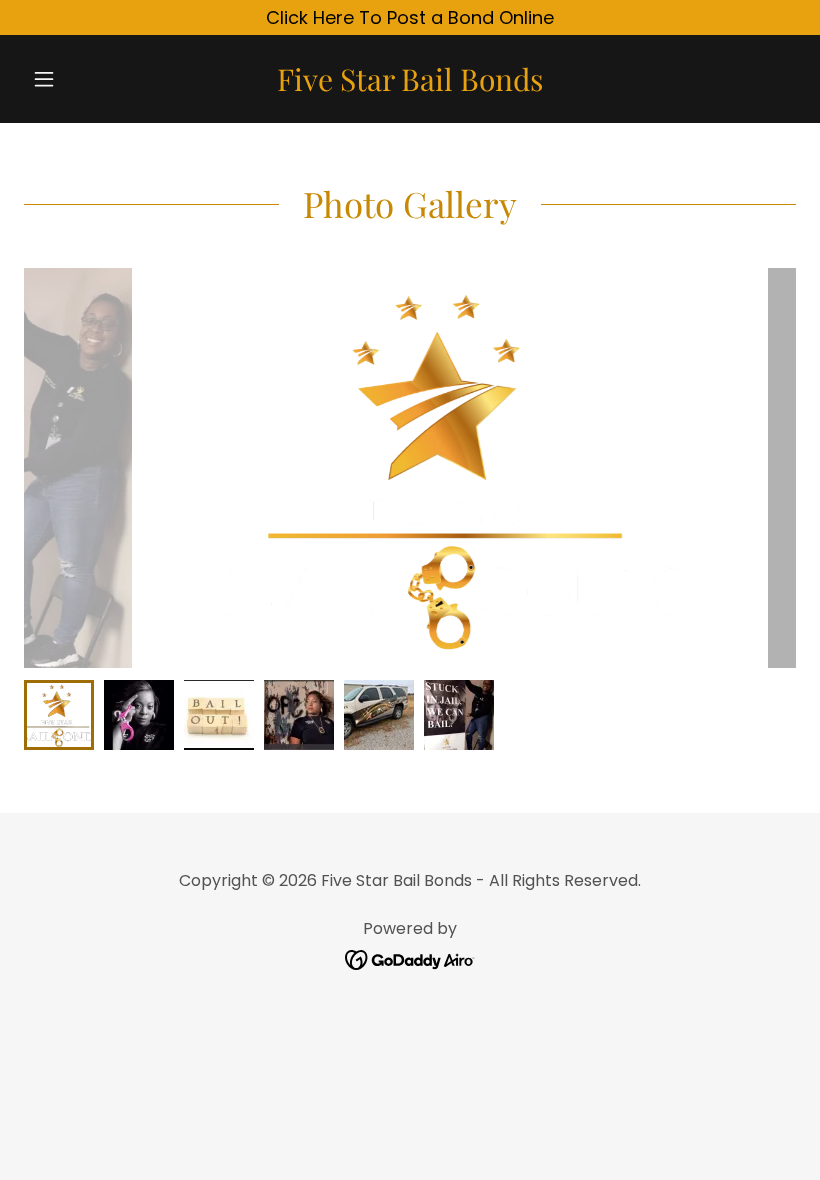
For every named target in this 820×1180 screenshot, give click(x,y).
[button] (82, 79)
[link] (410, 84)
